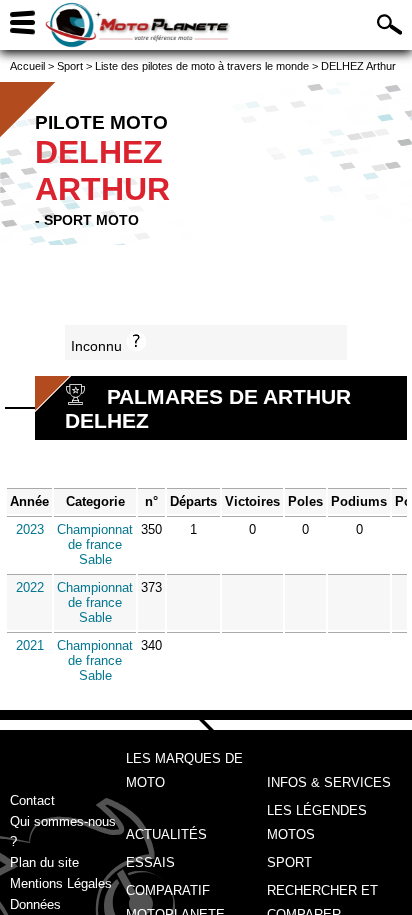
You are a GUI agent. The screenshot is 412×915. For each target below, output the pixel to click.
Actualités (166, 834)
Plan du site (44, 862)
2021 (30, 645)
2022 (30, 587)
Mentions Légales (61, 883)
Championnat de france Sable (95, 544)
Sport (289, 862)
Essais (150, 862)
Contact (32, 800)
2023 (30, 529)
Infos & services (329, 782)
